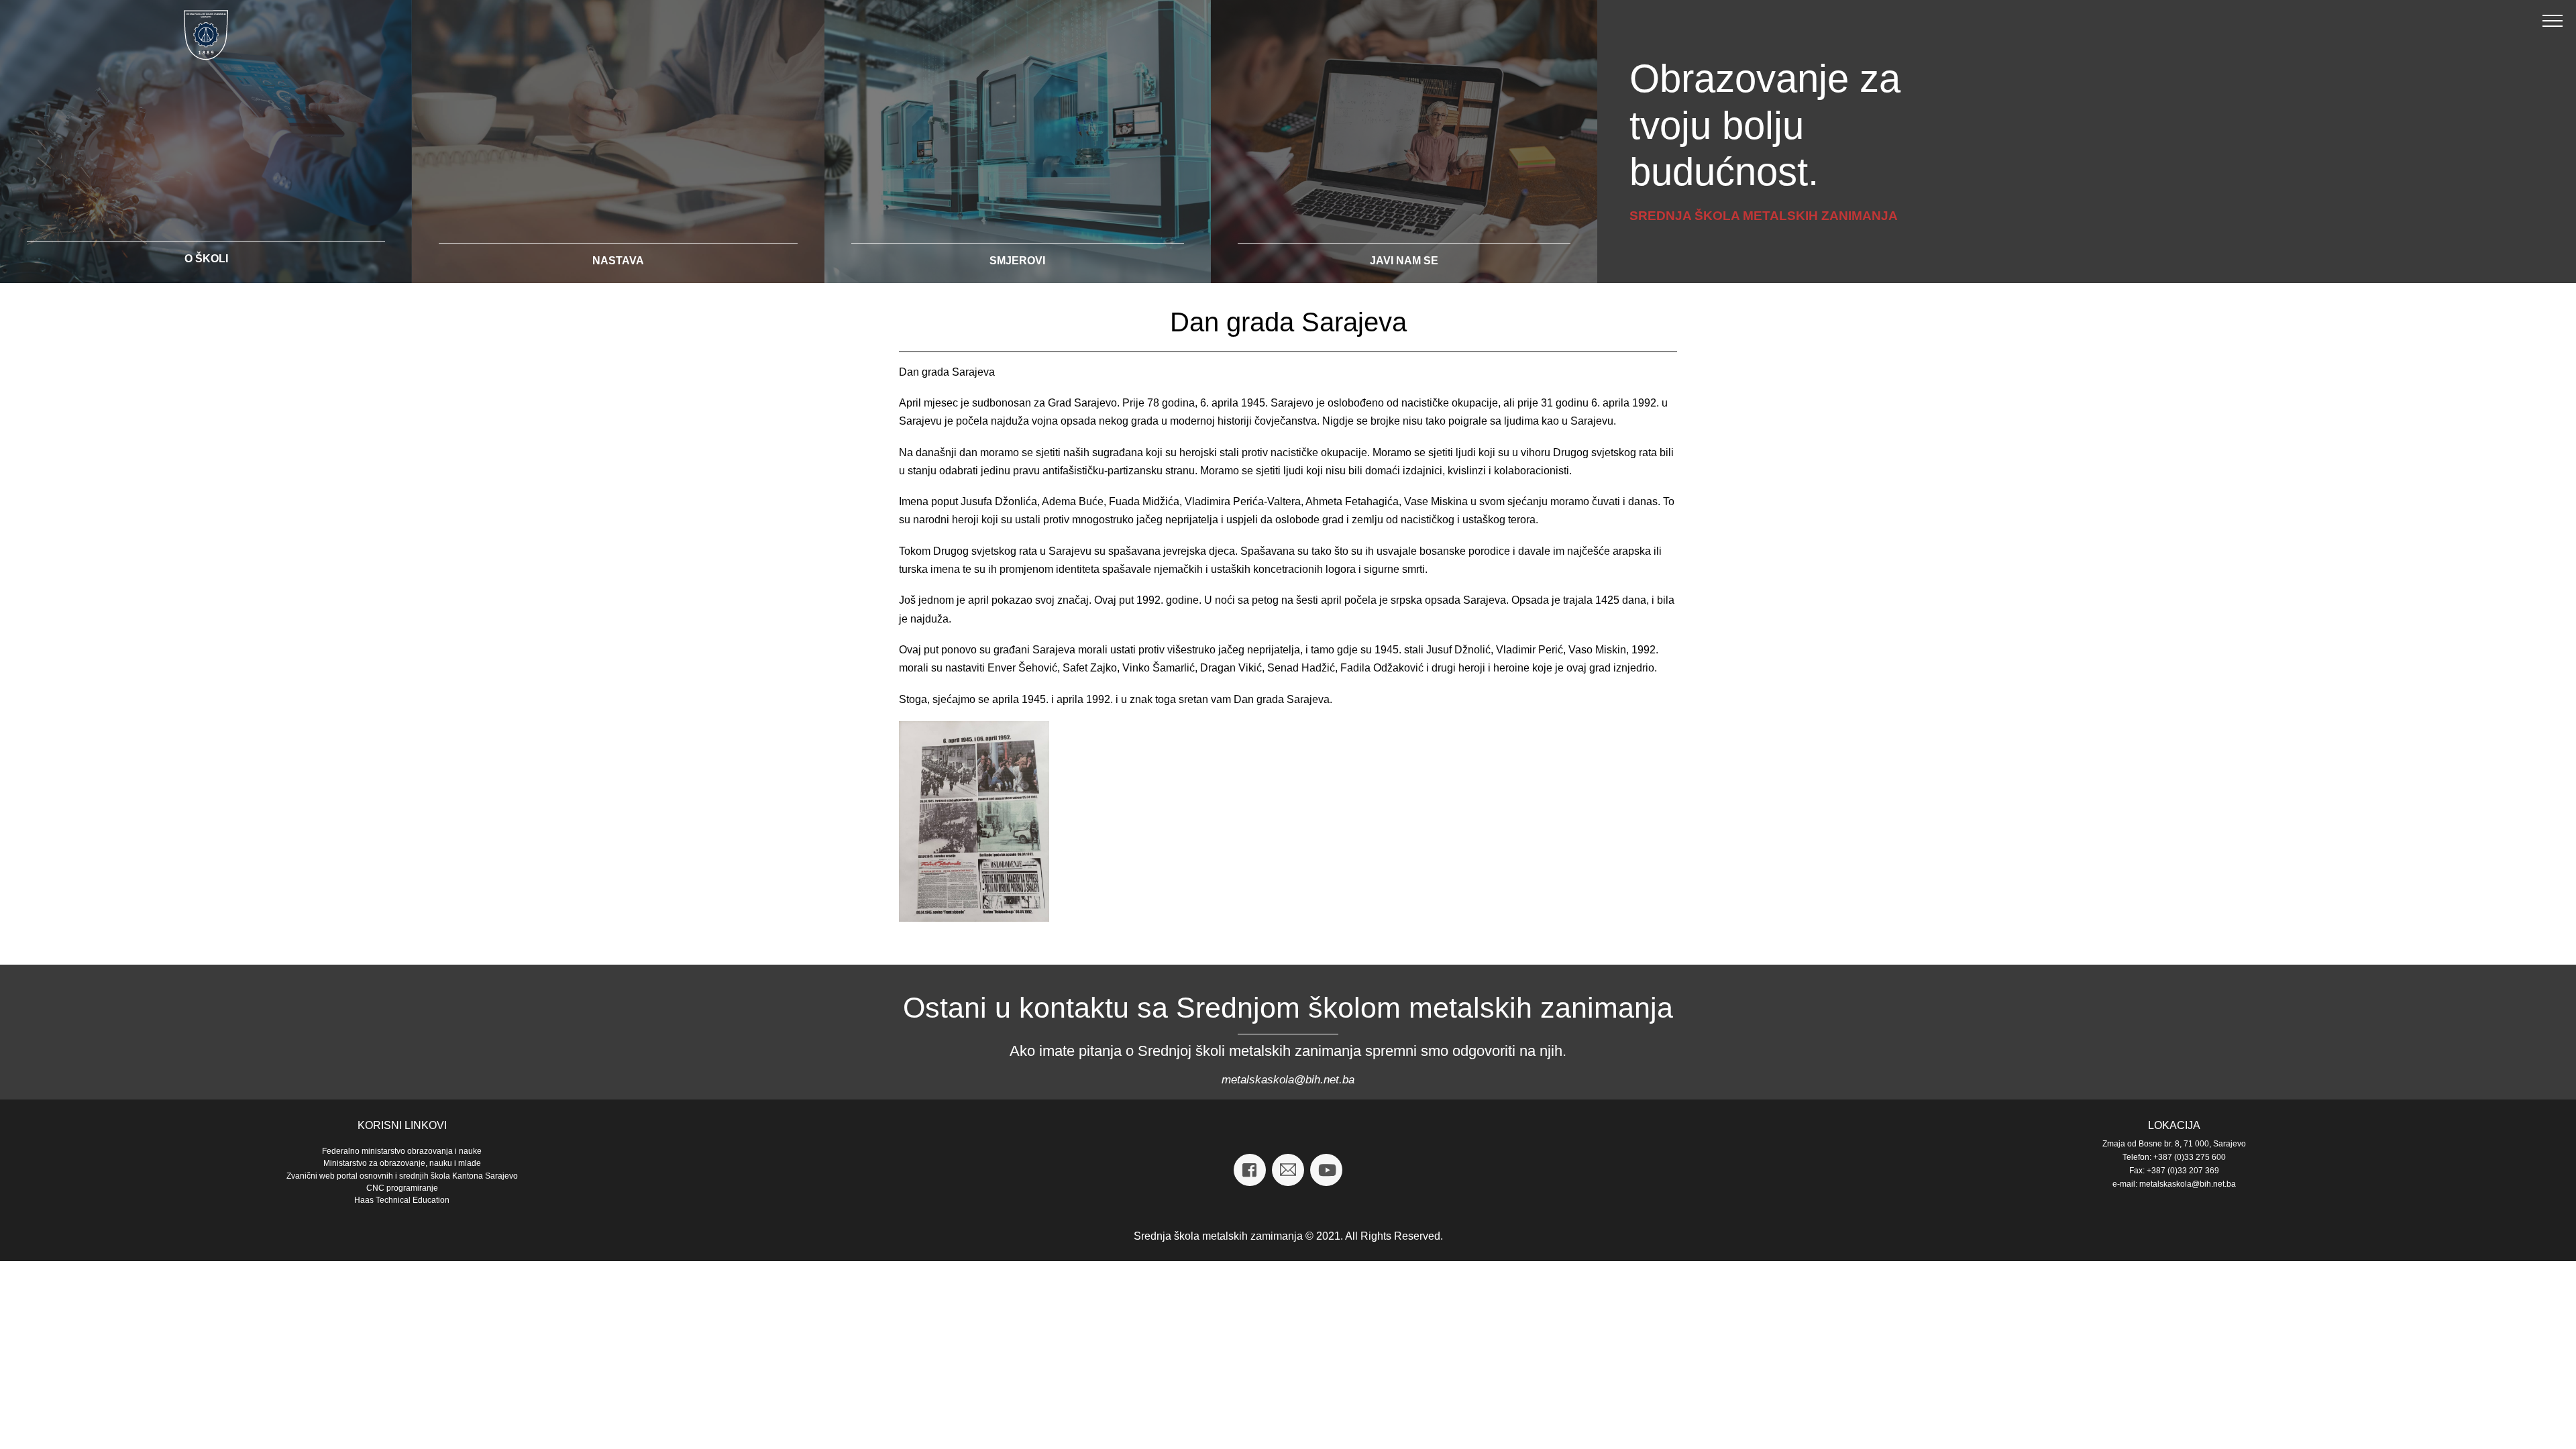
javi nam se (1404, 261)
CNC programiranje (402, 1188)
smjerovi (1017, 261)
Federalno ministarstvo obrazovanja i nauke (402, 1151)
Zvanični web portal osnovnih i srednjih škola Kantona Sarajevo (402, 1176)
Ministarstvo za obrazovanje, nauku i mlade (402, 1163)
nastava (618, 261)
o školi (206, 259)
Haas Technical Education (402, 1200)
